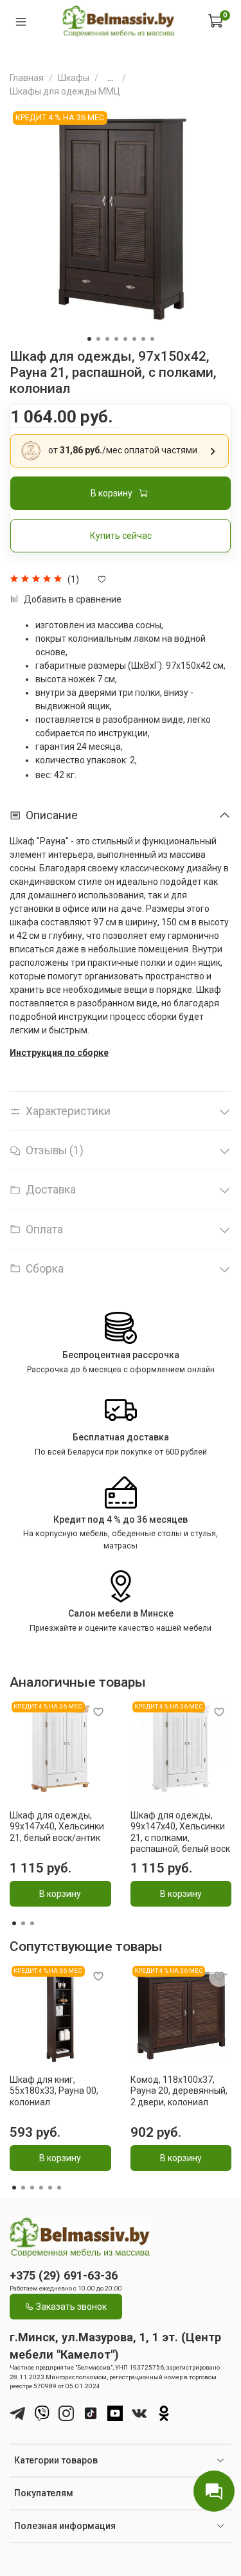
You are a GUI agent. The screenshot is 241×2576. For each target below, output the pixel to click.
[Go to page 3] (32, 1923)
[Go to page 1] (14, 1923)
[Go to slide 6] (134, 339)
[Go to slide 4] (116, 339)
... (110, 78)
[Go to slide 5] (125, 339)
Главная (27, 78)
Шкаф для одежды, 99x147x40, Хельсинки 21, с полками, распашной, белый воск (180, 1832)
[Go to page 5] (50, 2188)
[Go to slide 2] (98, 339)
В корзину (60, 1894)
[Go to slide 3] (107, 339)
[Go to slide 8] (152, 339)
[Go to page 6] (59, 2188)
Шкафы (74, 78)
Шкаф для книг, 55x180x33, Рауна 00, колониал (54, 2090)
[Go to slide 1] (89, 339)
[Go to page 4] (41, 2188)
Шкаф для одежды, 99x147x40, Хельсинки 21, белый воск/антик (57, 1827)
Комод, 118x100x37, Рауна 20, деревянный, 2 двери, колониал (179, 2090)
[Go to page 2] (23, 1923)
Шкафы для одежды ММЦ (65, 91)
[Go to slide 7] (143, 339)
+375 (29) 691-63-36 (64, 2275)
